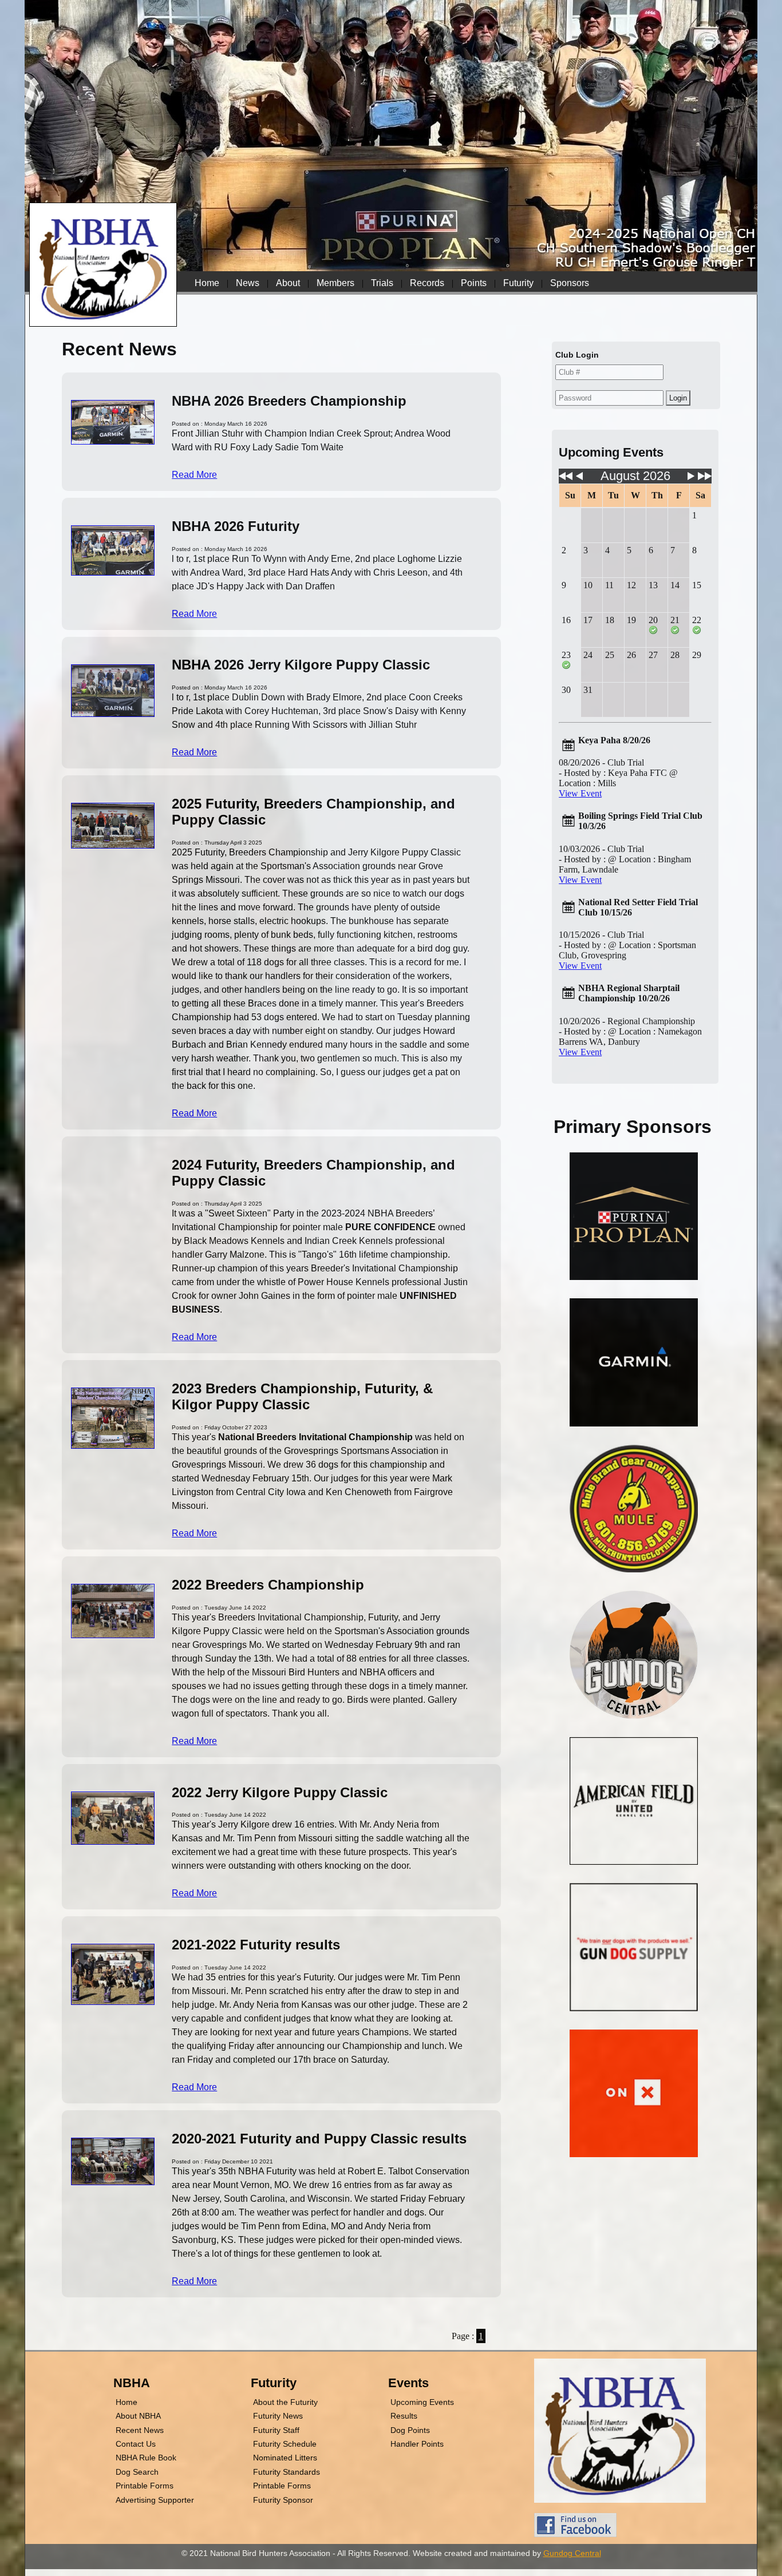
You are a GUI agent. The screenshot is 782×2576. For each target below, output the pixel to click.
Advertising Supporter (155, 2500)
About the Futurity (285, 2402)
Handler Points (417, 2444)
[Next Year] (705, 479)
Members (335, 283)
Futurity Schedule (285, 2444)
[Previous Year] (566, 479)
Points (474, 283)
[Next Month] (691, 479)
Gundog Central (572, 2553)
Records (427, 283)
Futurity (518, 283)
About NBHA (138, 2416)
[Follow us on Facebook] (575, 2534)
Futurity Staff (276, 2430)
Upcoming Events (422, 2402)
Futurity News (278, 2416)
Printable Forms (145, 2486)
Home (207, 283)
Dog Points (410, 2430)
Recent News (140, 2430)
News (248, 283)
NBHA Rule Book (146, 2458)
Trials (382, 283)
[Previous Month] (579, 479)
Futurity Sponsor (283, 2500)
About (288, 283)
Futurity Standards (287, 2472)
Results (404, 2416)
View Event (580, 793)
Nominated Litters (285, 2458)
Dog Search (137, 2472)
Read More (194, 475)
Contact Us (136, 2444)
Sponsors (570, 283)
